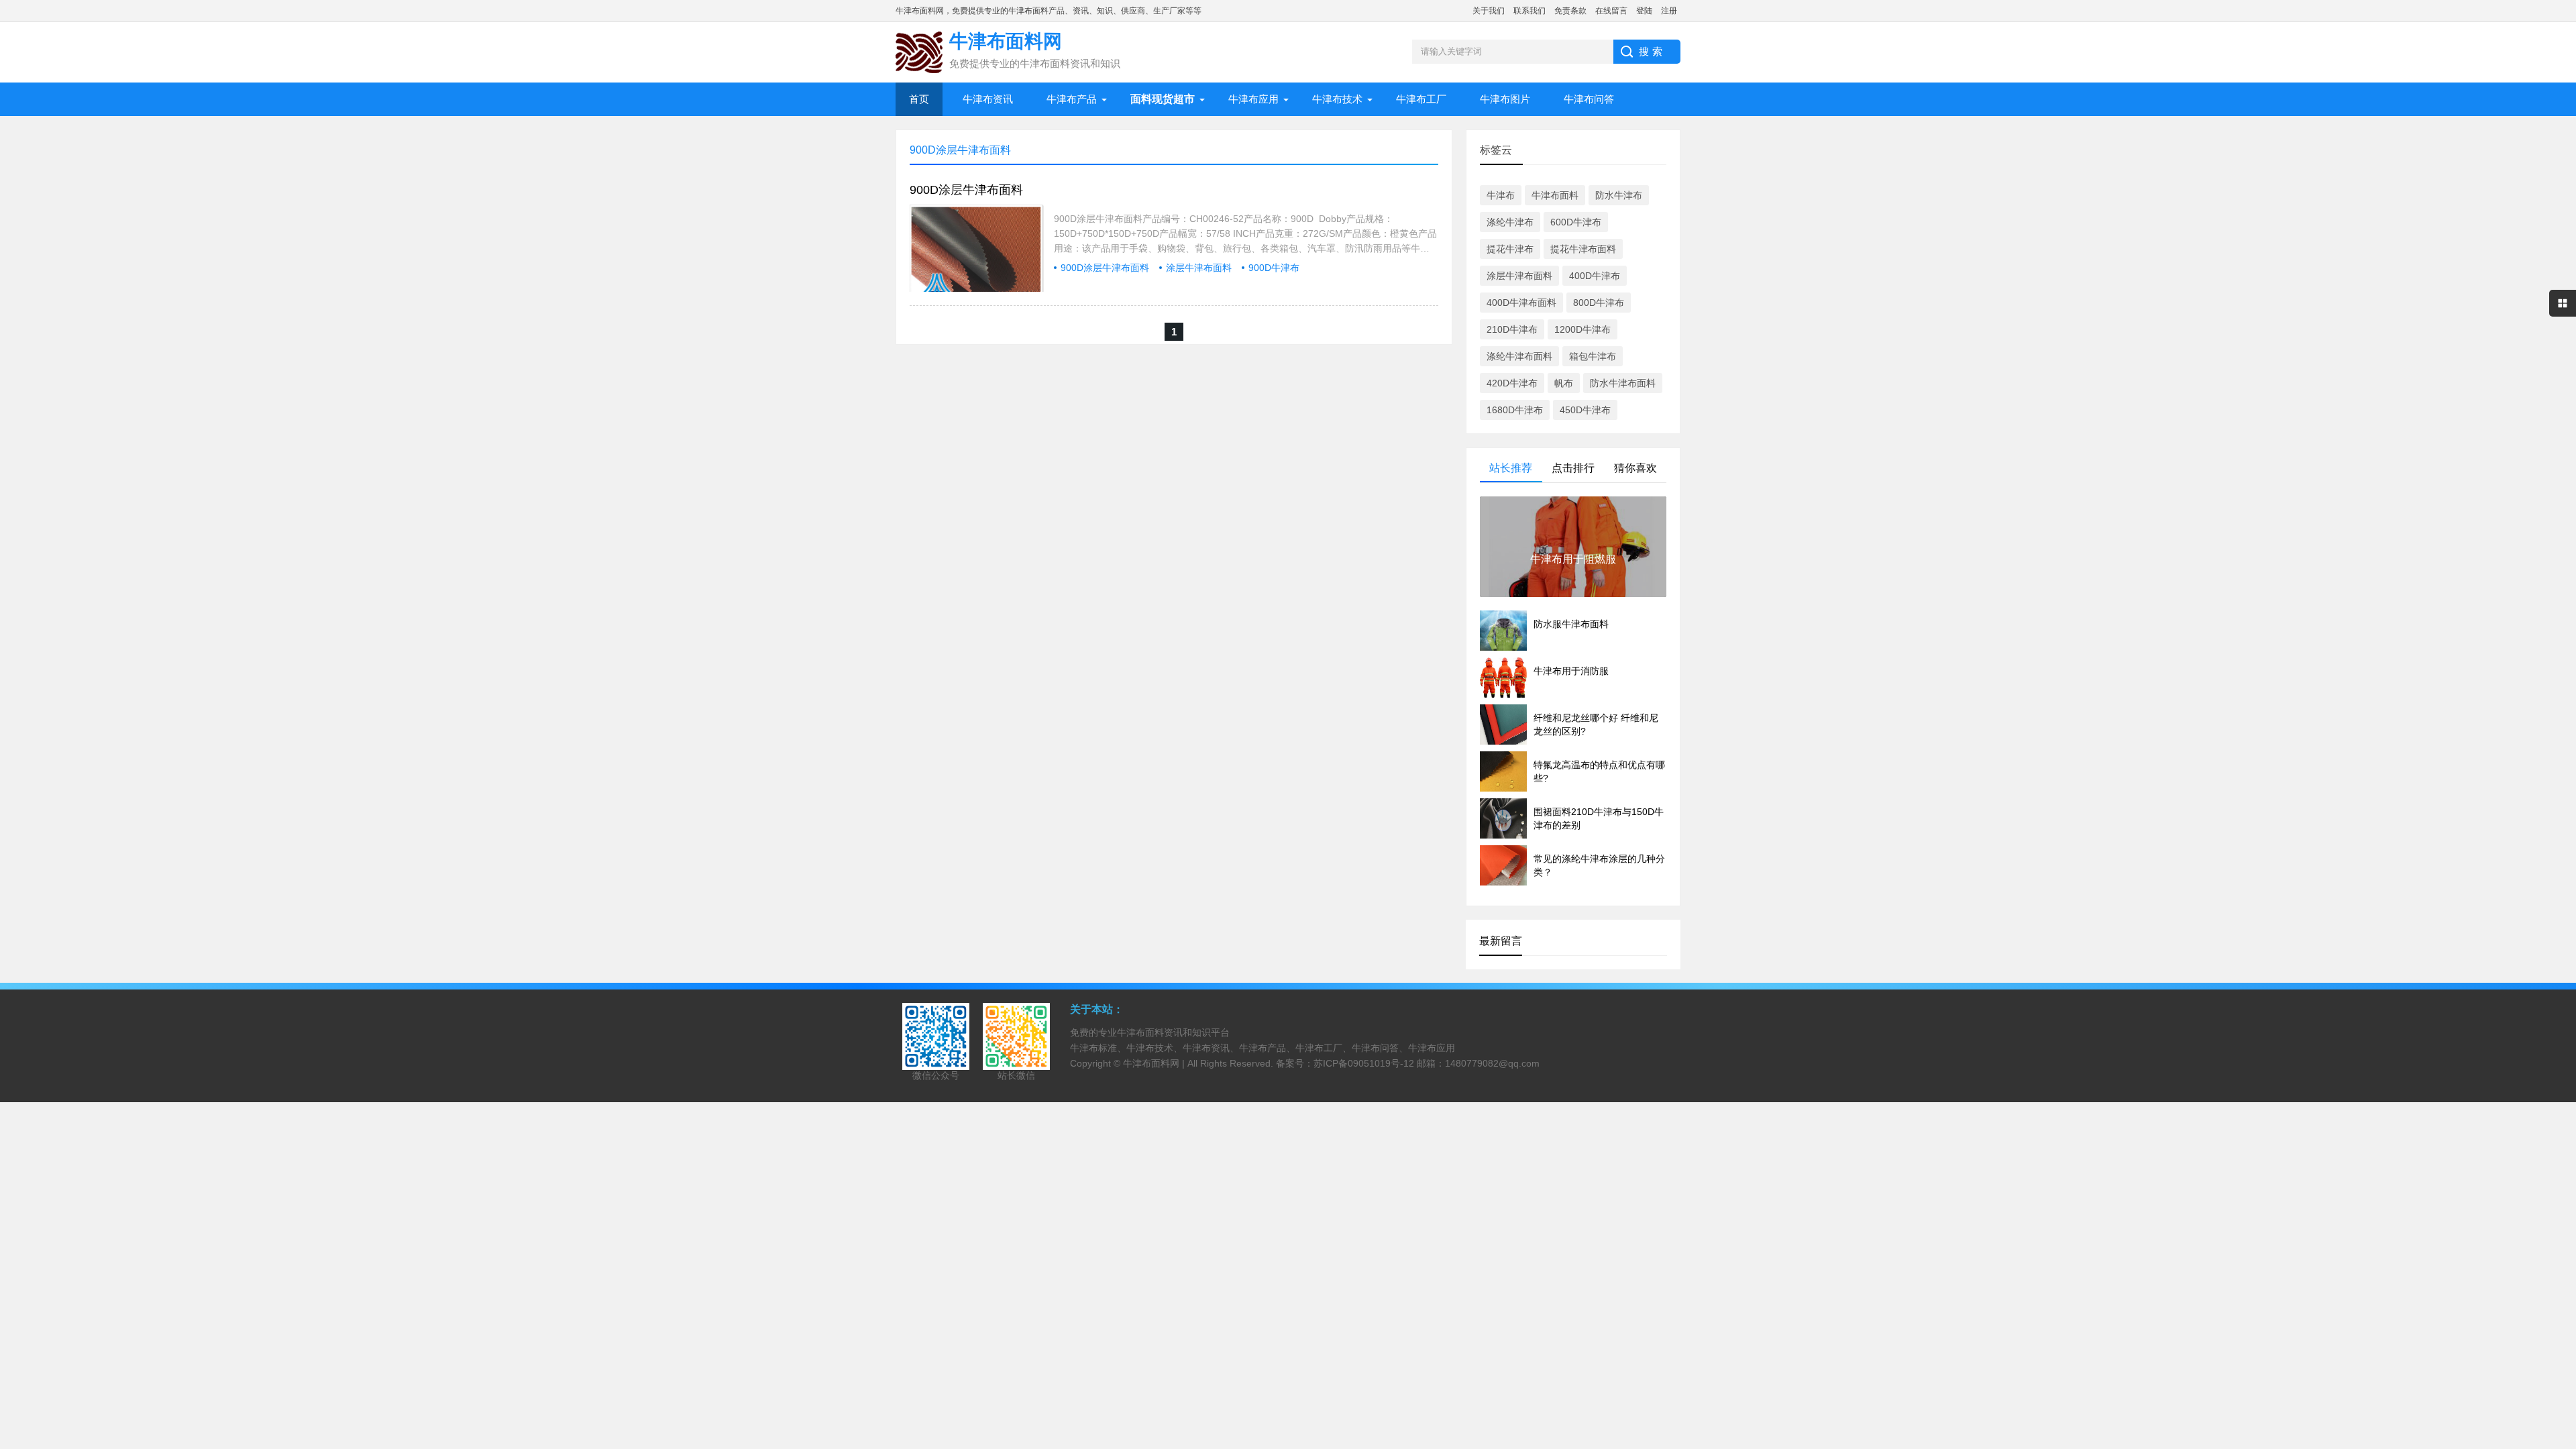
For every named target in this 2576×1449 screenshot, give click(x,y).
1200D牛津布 (1582, 329)
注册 (1669, 11)
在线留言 (1611, 11)
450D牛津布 (1585, 410)
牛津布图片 (1505, 99)
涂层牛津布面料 (1199, 268)
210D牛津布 (1512, 329)
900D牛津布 (1274, 268)
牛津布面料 (1555, 195)
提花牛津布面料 (1583, 249)
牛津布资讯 (988, 99)
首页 (919, 99)
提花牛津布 (1510, 249)
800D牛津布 (1599, 303)
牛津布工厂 (1421, 99)
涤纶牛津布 (1510, 222)
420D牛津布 (1512, 383)
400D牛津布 (1595, 276)
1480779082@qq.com (1492, 1063)
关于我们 (1489, 11)
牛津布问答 (1589, 99)
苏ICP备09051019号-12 (1364, 1063)
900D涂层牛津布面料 (966, 190)
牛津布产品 (1072, 99)
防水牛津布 (1619, 195)
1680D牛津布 (1515, 410)
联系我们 (1529, 11)
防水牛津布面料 (1623, 383)
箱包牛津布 (1593, 356)
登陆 (1644, 11)
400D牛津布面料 (1521, 303)
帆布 (1564, 383)
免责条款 (1570, 11)
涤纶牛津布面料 (1519, 356)
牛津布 (1501, 195)
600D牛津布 (1576, 222)
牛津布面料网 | (1155, 1063)
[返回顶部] (2562, 1290)
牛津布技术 (1337, 99)
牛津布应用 (1253, 99)
